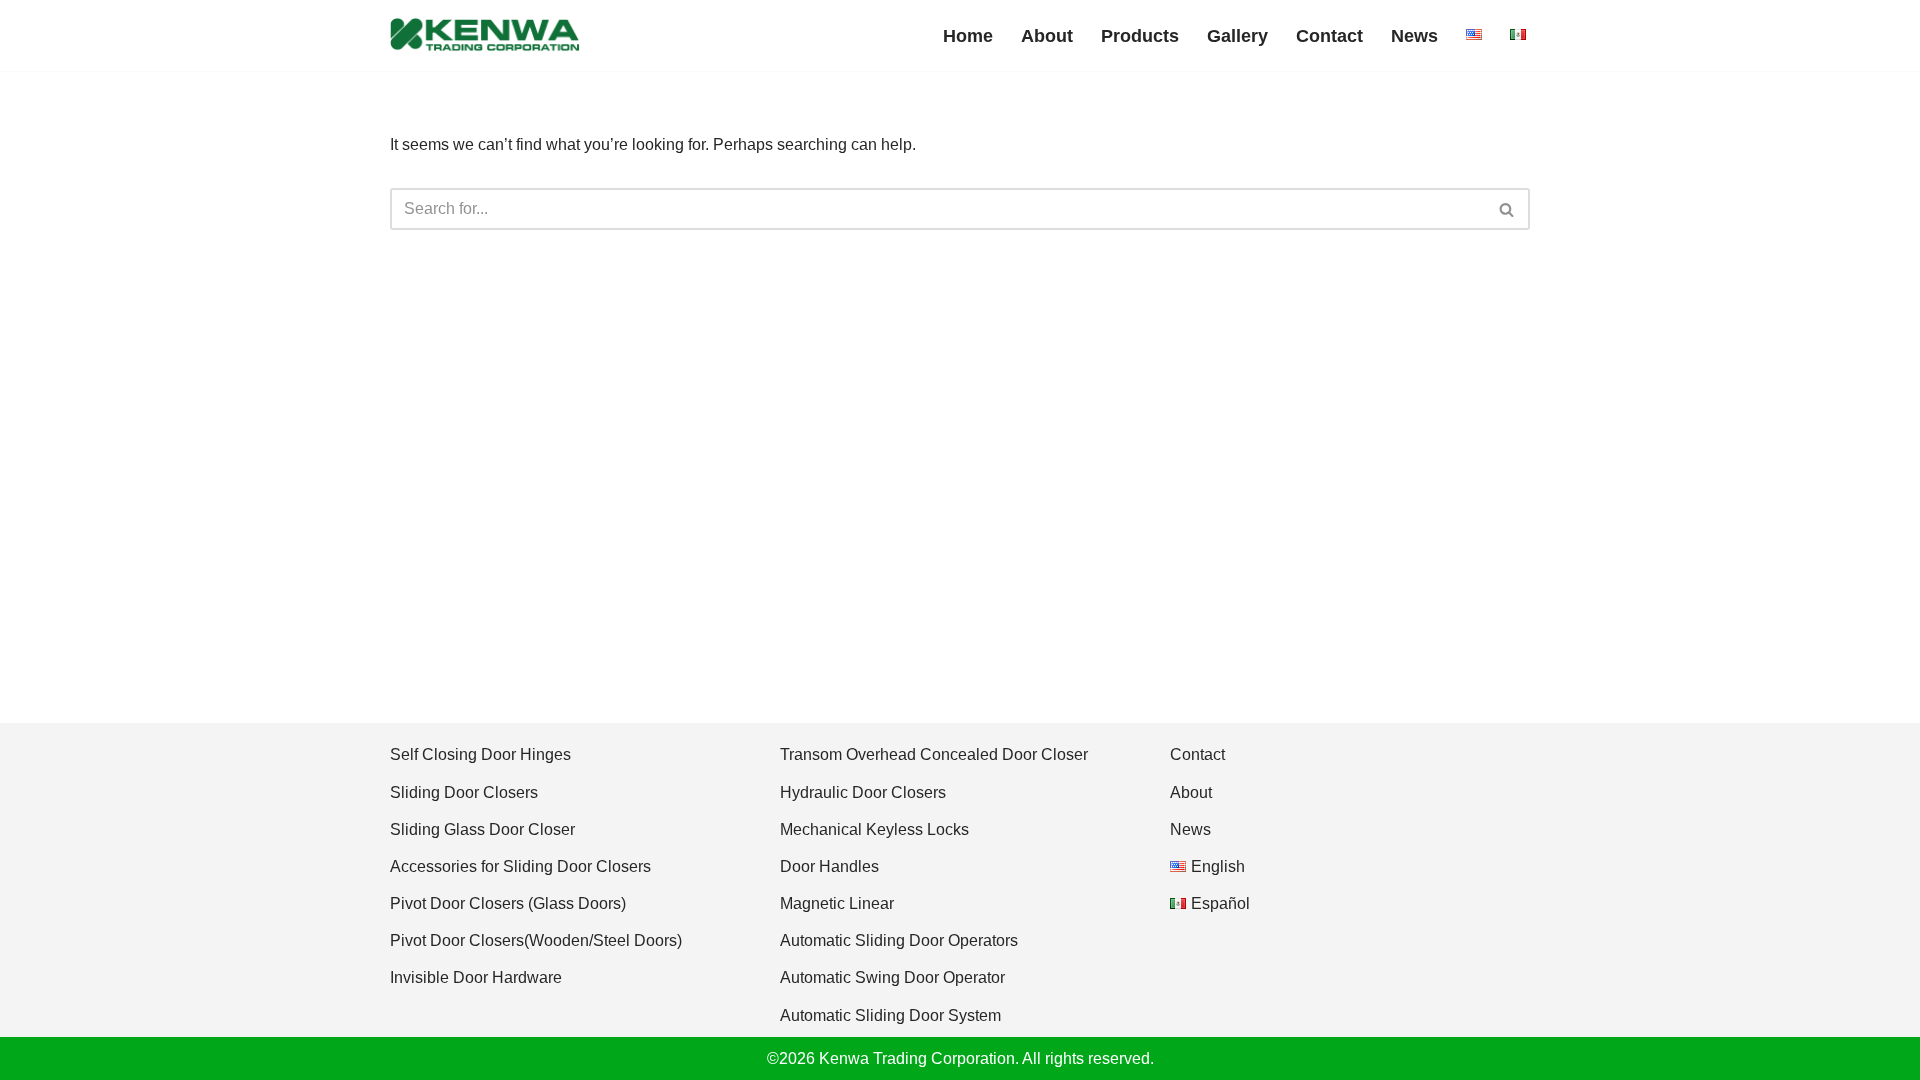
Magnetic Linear (837, 903)
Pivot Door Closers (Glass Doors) (508, 903)
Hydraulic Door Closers (863, 792)
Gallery (1237, 36)
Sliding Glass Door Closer (482, 829)
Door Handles (829, 866)
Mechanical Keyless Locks (874, 829)
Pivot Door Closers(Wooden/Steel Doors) (536, 940)
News (1414, 36)
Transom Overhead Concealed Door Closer (934, 754)
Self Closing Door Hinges (480, 754)
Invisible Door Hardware (476, 977)
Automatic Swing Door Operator (892, 977)
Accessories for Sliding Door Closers (520, 866)
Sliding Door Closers (464, 792)
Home (968, 36)
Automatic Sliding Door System (890, 1015)
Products (1140, 36)
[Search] (1507, 209)
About (1047, 36)
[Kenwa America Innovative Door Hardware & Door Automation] (485, 35)
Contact (1329, 36)
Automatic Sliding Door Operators (899, 940)
